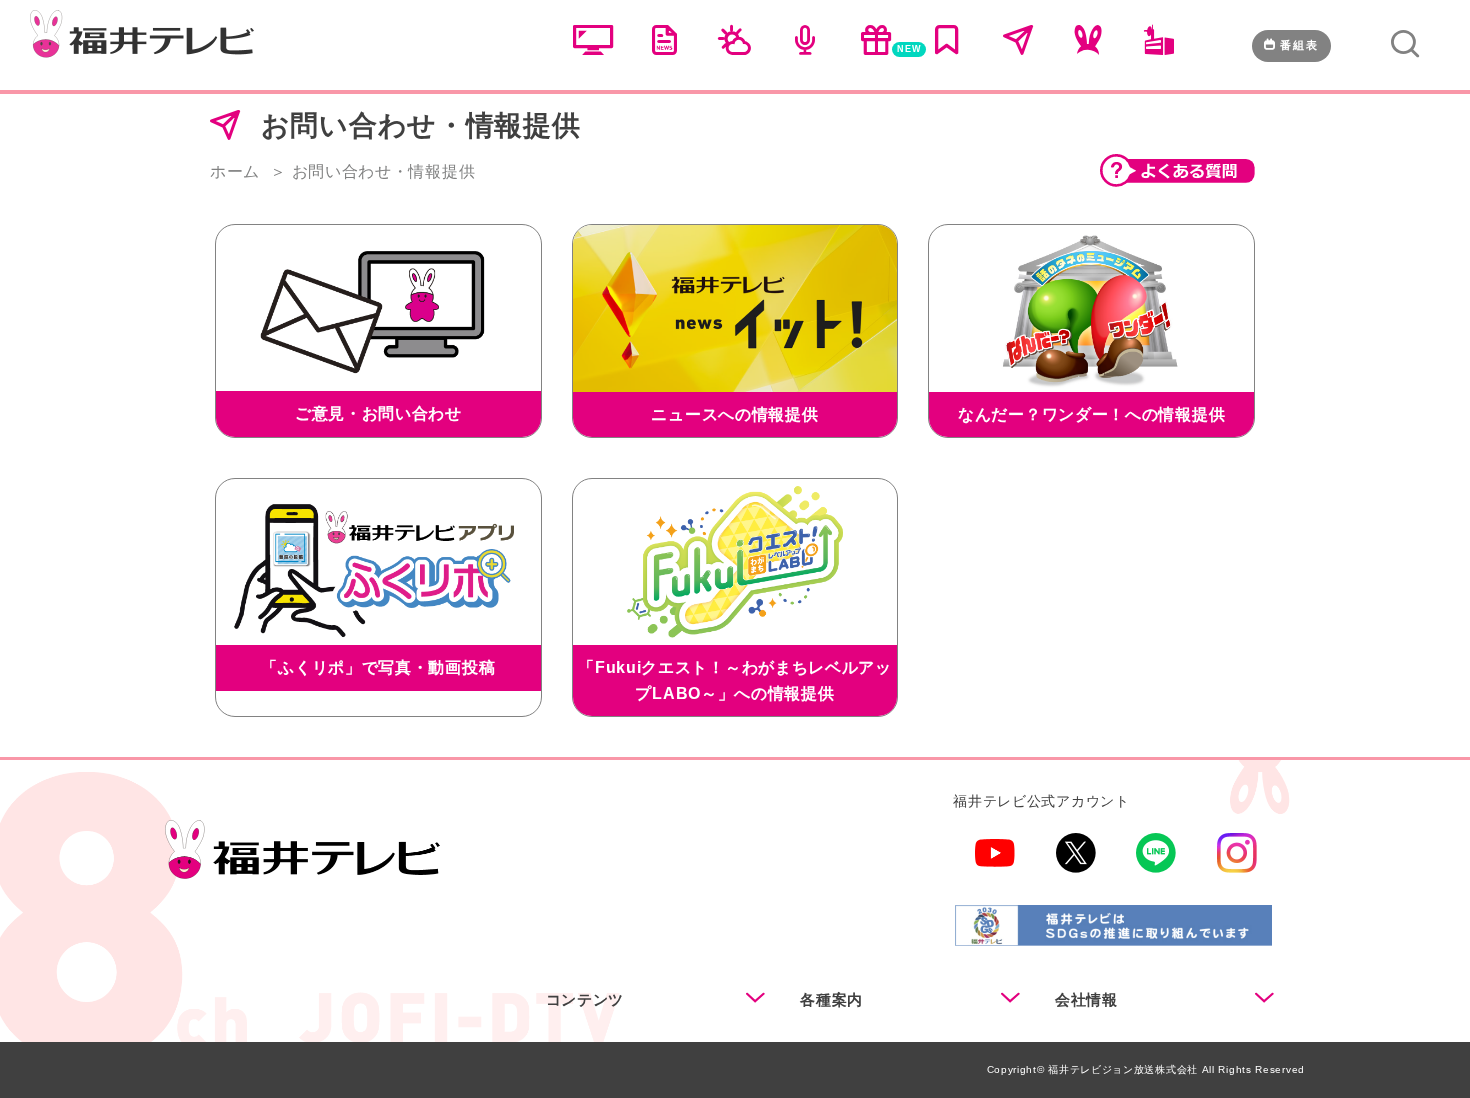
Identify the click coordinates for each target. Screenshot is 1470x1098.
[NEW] (876, 50)
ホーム (235, 171)
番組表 (1299, 45)
